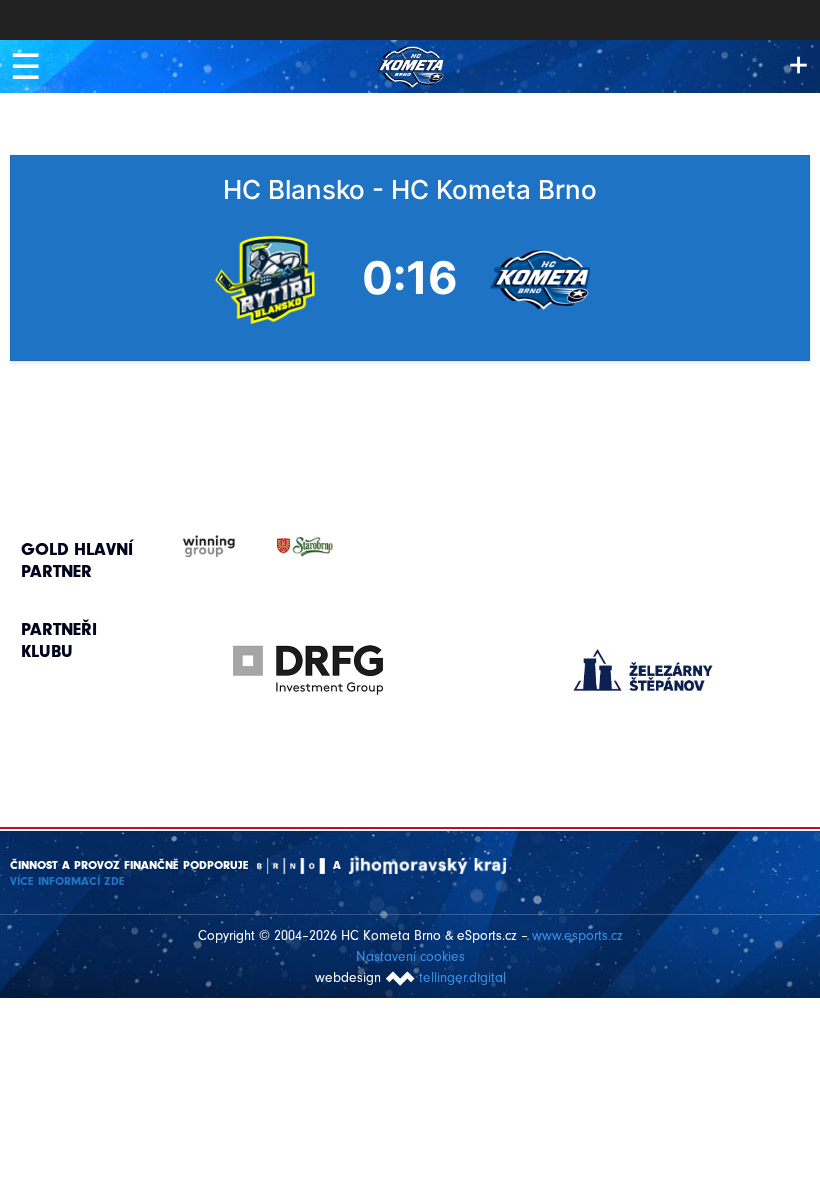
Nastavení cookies (410, 956)
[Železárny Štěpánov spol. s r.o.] (643, 670)
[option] (308, 650)
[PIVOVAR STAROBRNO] (285, 547)
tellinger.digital (462, 977)
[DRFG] (308, 670)
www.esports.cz (577, 935)
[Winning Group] (189, 547)
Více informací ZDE (67, 881)
